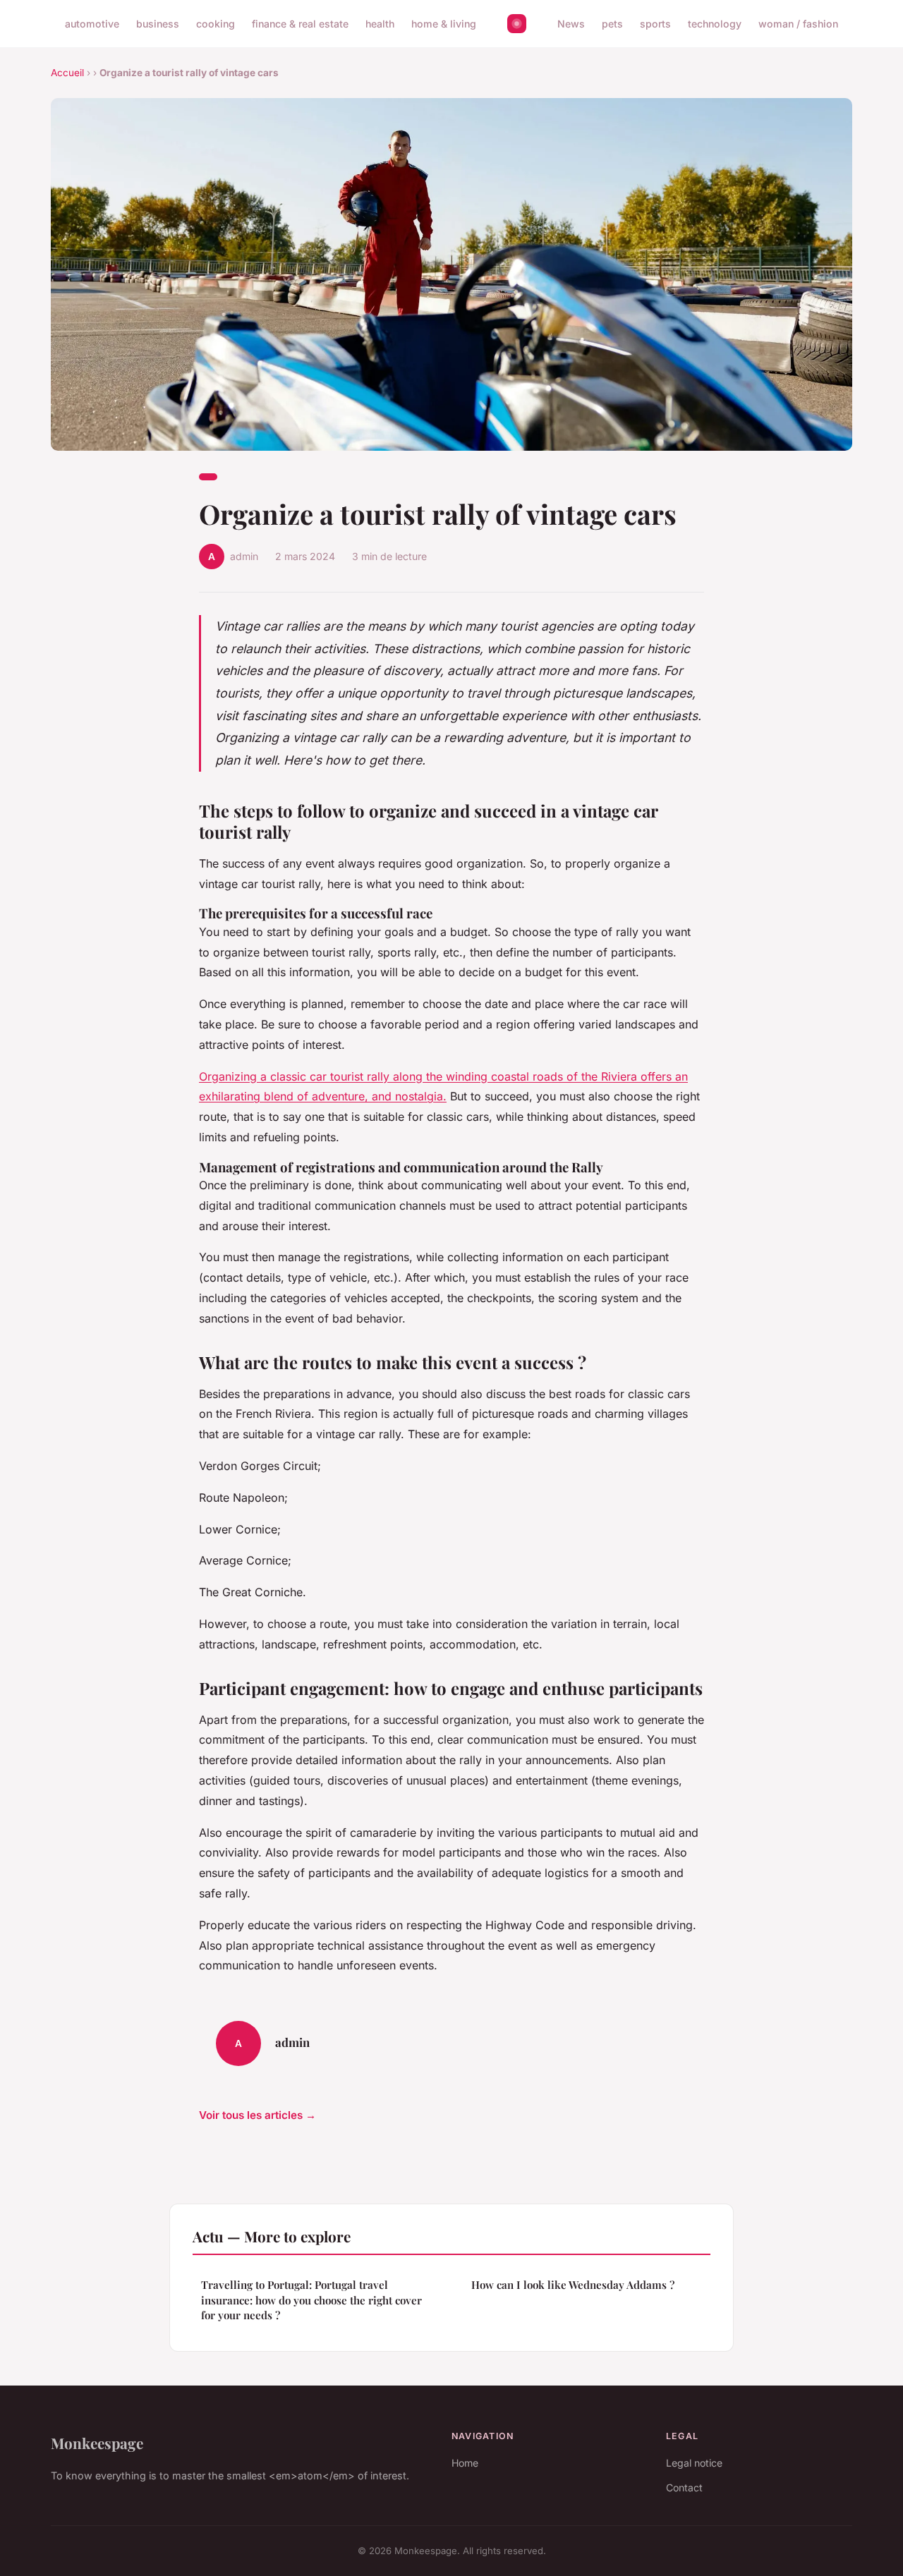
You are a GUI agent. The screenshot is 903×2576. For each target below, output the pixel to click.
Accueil (67, 73)
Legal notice (694, 2463)
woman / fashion (798, 24)
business (158, 24)
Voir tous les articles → (257, 2115)
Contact (684, 2487)
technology (715, 24)
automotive (92, 24)
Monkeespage (97, 2443)
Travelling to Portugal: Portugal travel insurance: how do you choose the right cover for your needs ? (311, 2300)
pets (612, 24)
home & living (444, 24)
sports (655, 24)
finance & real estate (300, 24)
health (380, 24)
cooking (216, 24)
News (571, 24)
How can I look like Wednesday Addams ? (573, 2285)
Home (465, 2463)
